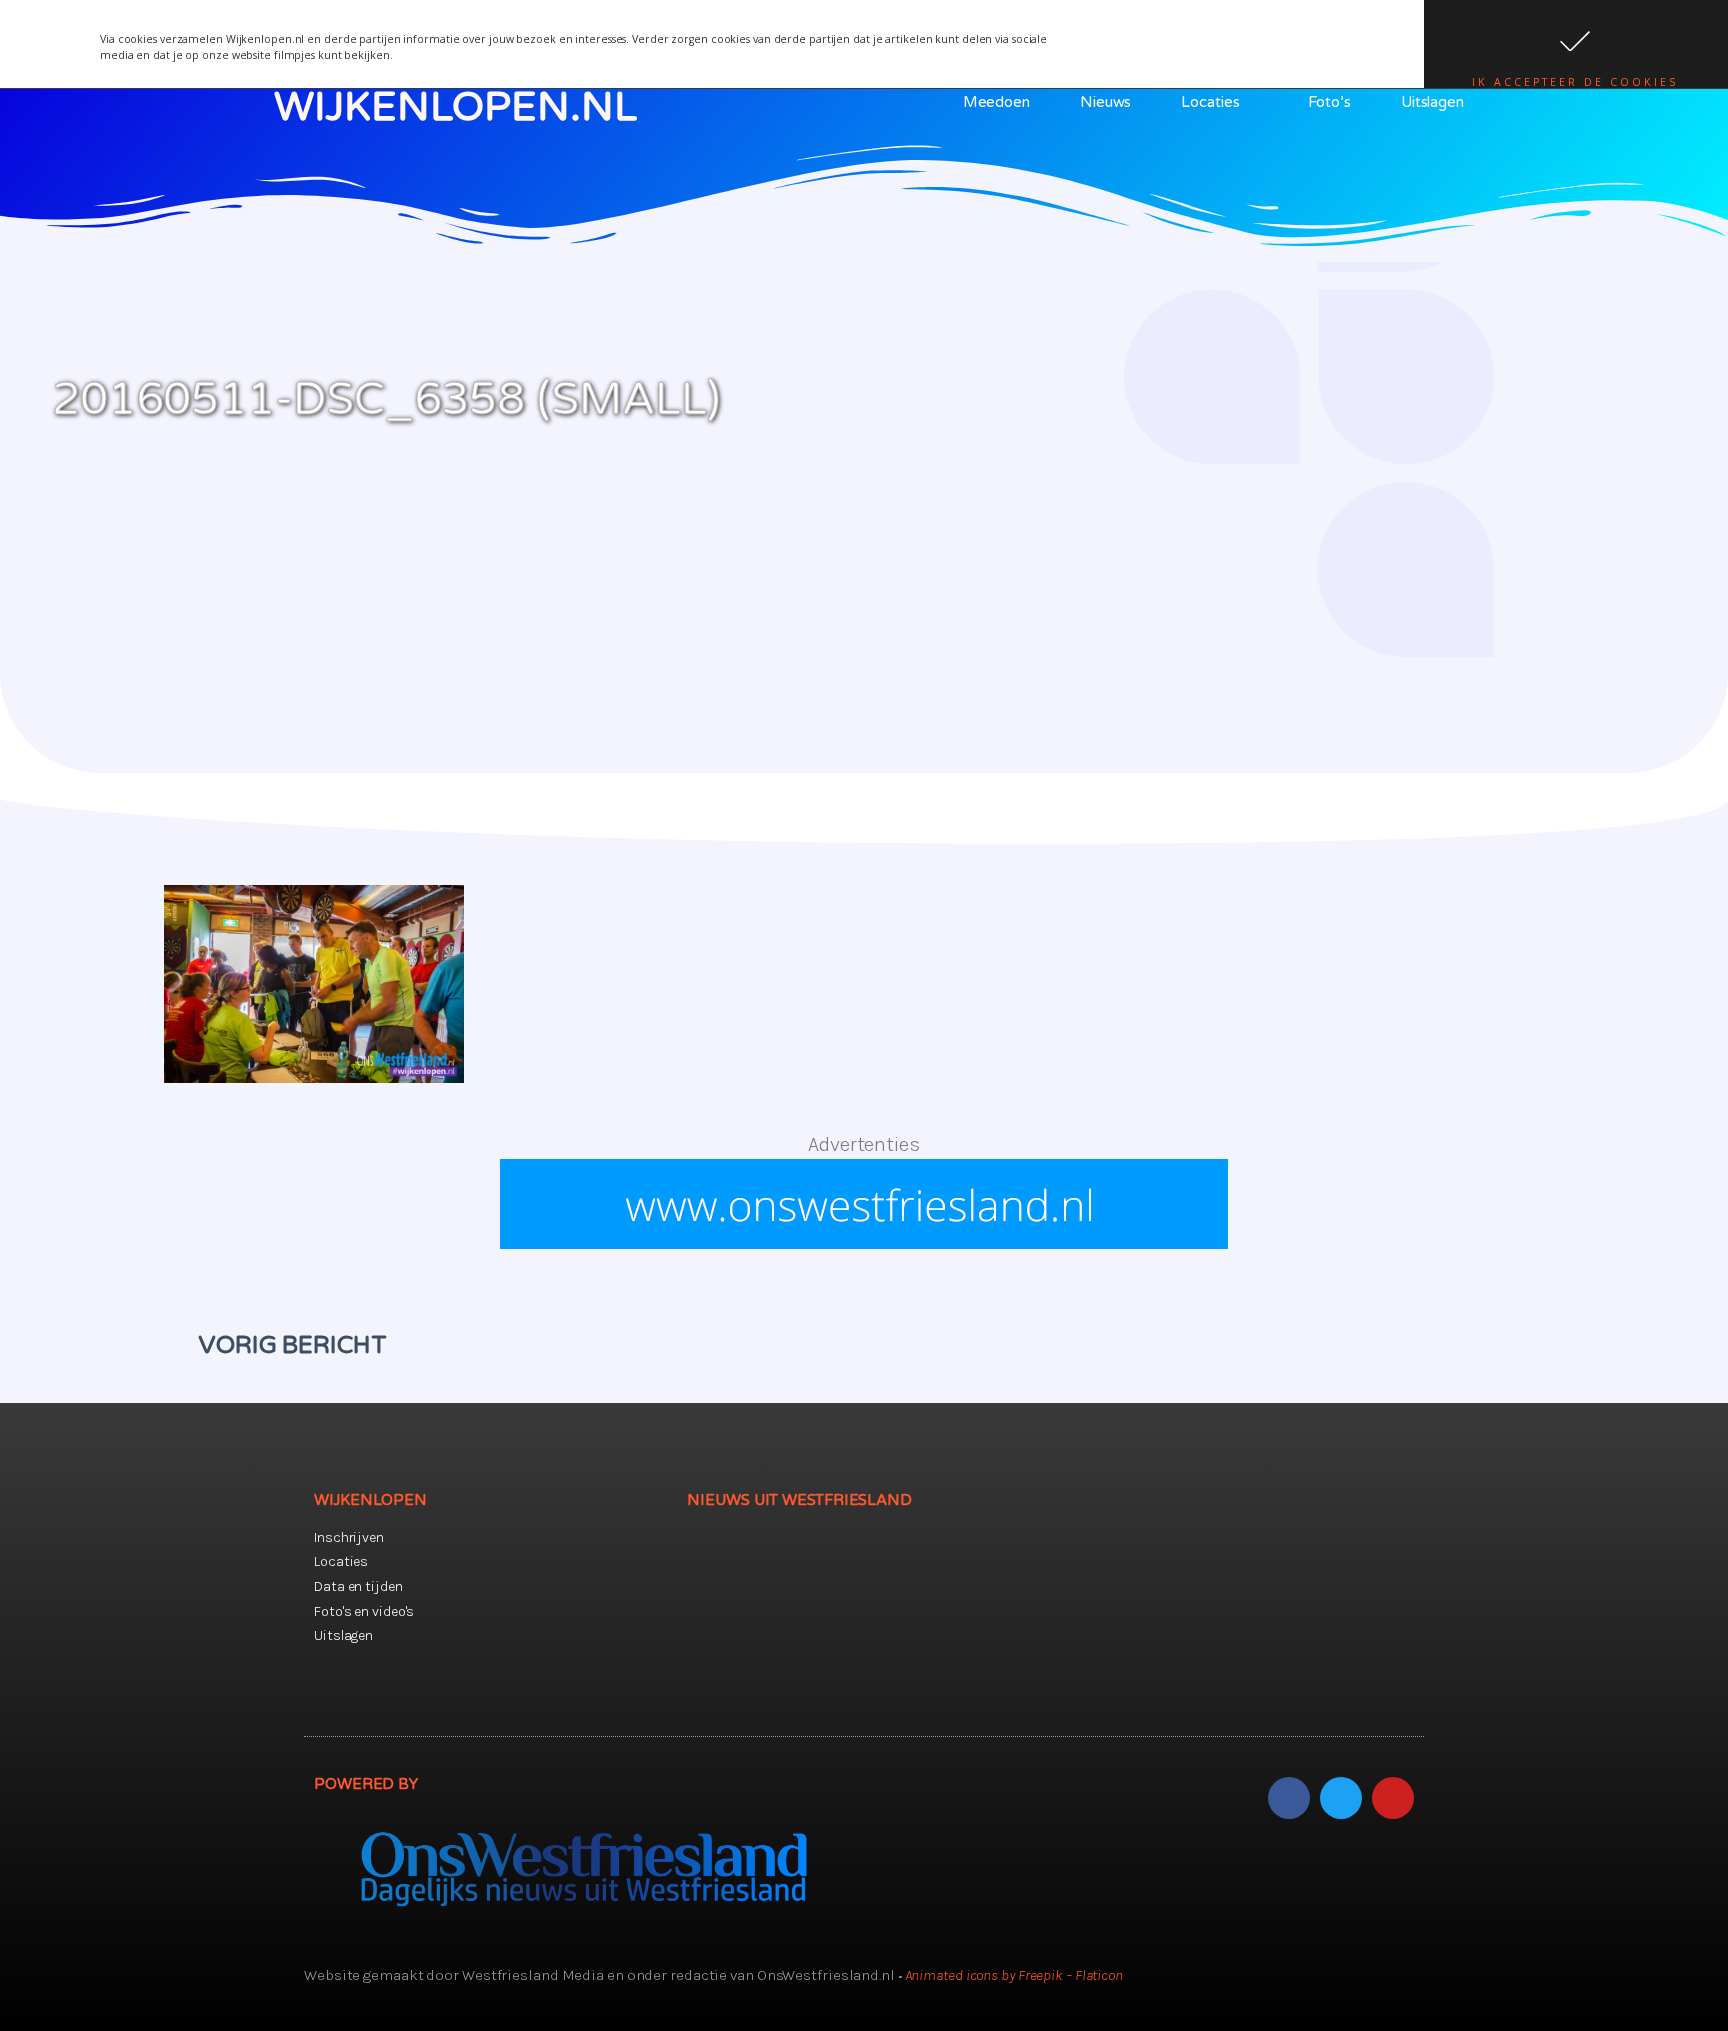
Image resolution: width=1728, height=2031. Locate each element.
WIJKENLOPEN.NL (455, 107)
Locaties (1210, 102)
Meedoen (996, 102)
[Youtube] (1393, 1798)
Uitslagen (1432, 102)
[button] (1576, 44)
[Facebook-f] (1289, 1798)
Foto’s (1329, 102)
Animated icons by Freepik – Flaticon (1014, 1975)
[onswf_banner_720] (864, 1242)
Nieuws (1105, 102)
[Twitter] (1341, 1798)
